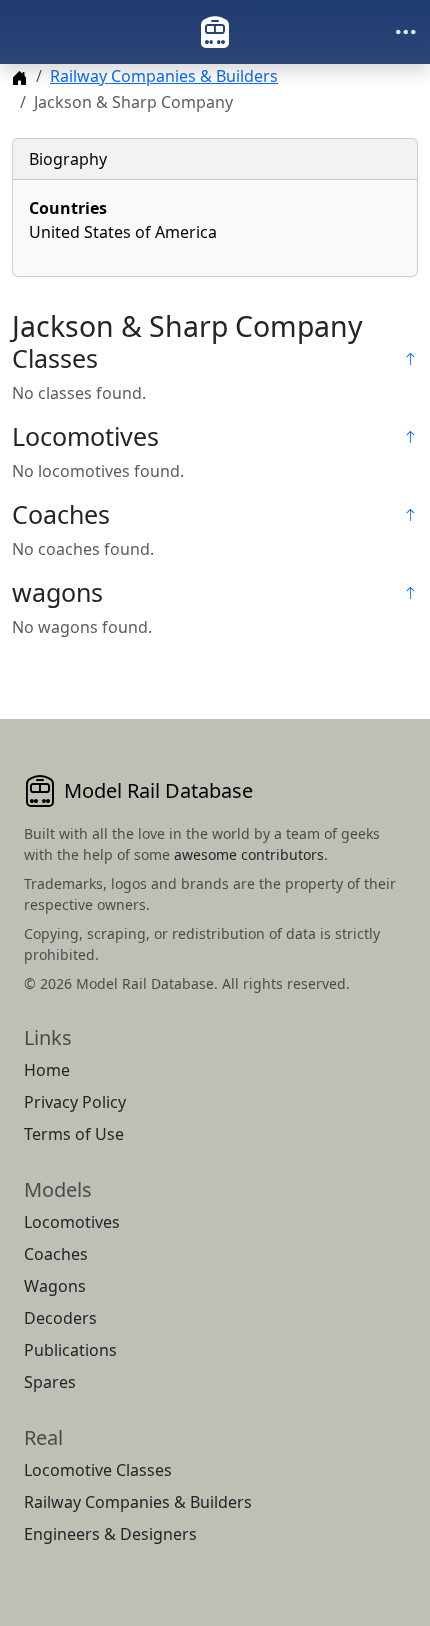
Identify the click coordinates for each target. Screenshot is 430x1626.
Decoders (60, 1318)
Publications (70, 1350)
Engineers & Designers (110, 1534)
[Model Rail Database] (215, 32)
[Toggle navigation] (406, 32)
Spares (50, 1382)
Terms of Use (74, 1134)
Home (47, 1070)
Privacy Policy (75, 1102)
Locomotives (72, 1222)
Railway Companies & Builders (164, 76)
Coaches (56, 1254)
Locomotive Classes (98, 1470)
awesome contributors (249, 854)
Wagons (55, 1286)
